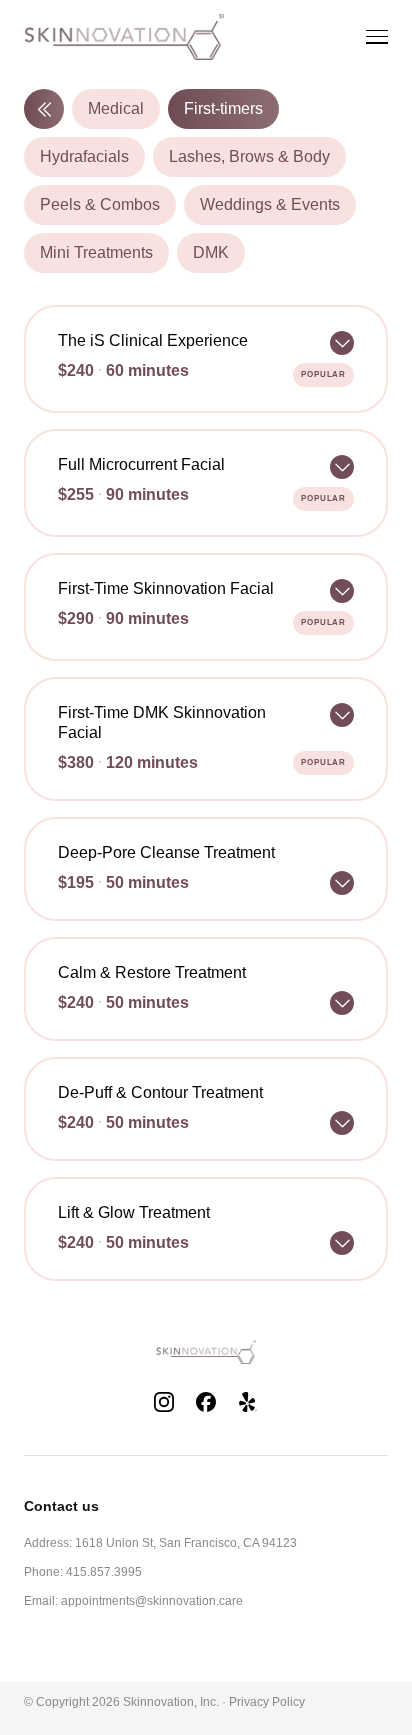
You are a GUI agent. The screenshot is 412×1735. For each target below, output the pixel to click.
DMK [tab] (211, 252)
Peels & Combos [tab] (100, 204)
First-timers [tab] (223, 108)
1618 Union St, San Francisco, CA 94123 (186, 1543)
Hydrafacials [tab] (84, 156)
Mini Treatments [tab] (96, 252)
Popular (323, 374)
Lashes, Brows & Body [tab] (249, 156)
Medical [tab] (116, 108)
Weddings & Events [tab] (270, 204)
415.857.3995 (104, 1572)
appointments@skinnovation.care (152, 1601)
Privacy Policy (267, 1702)
